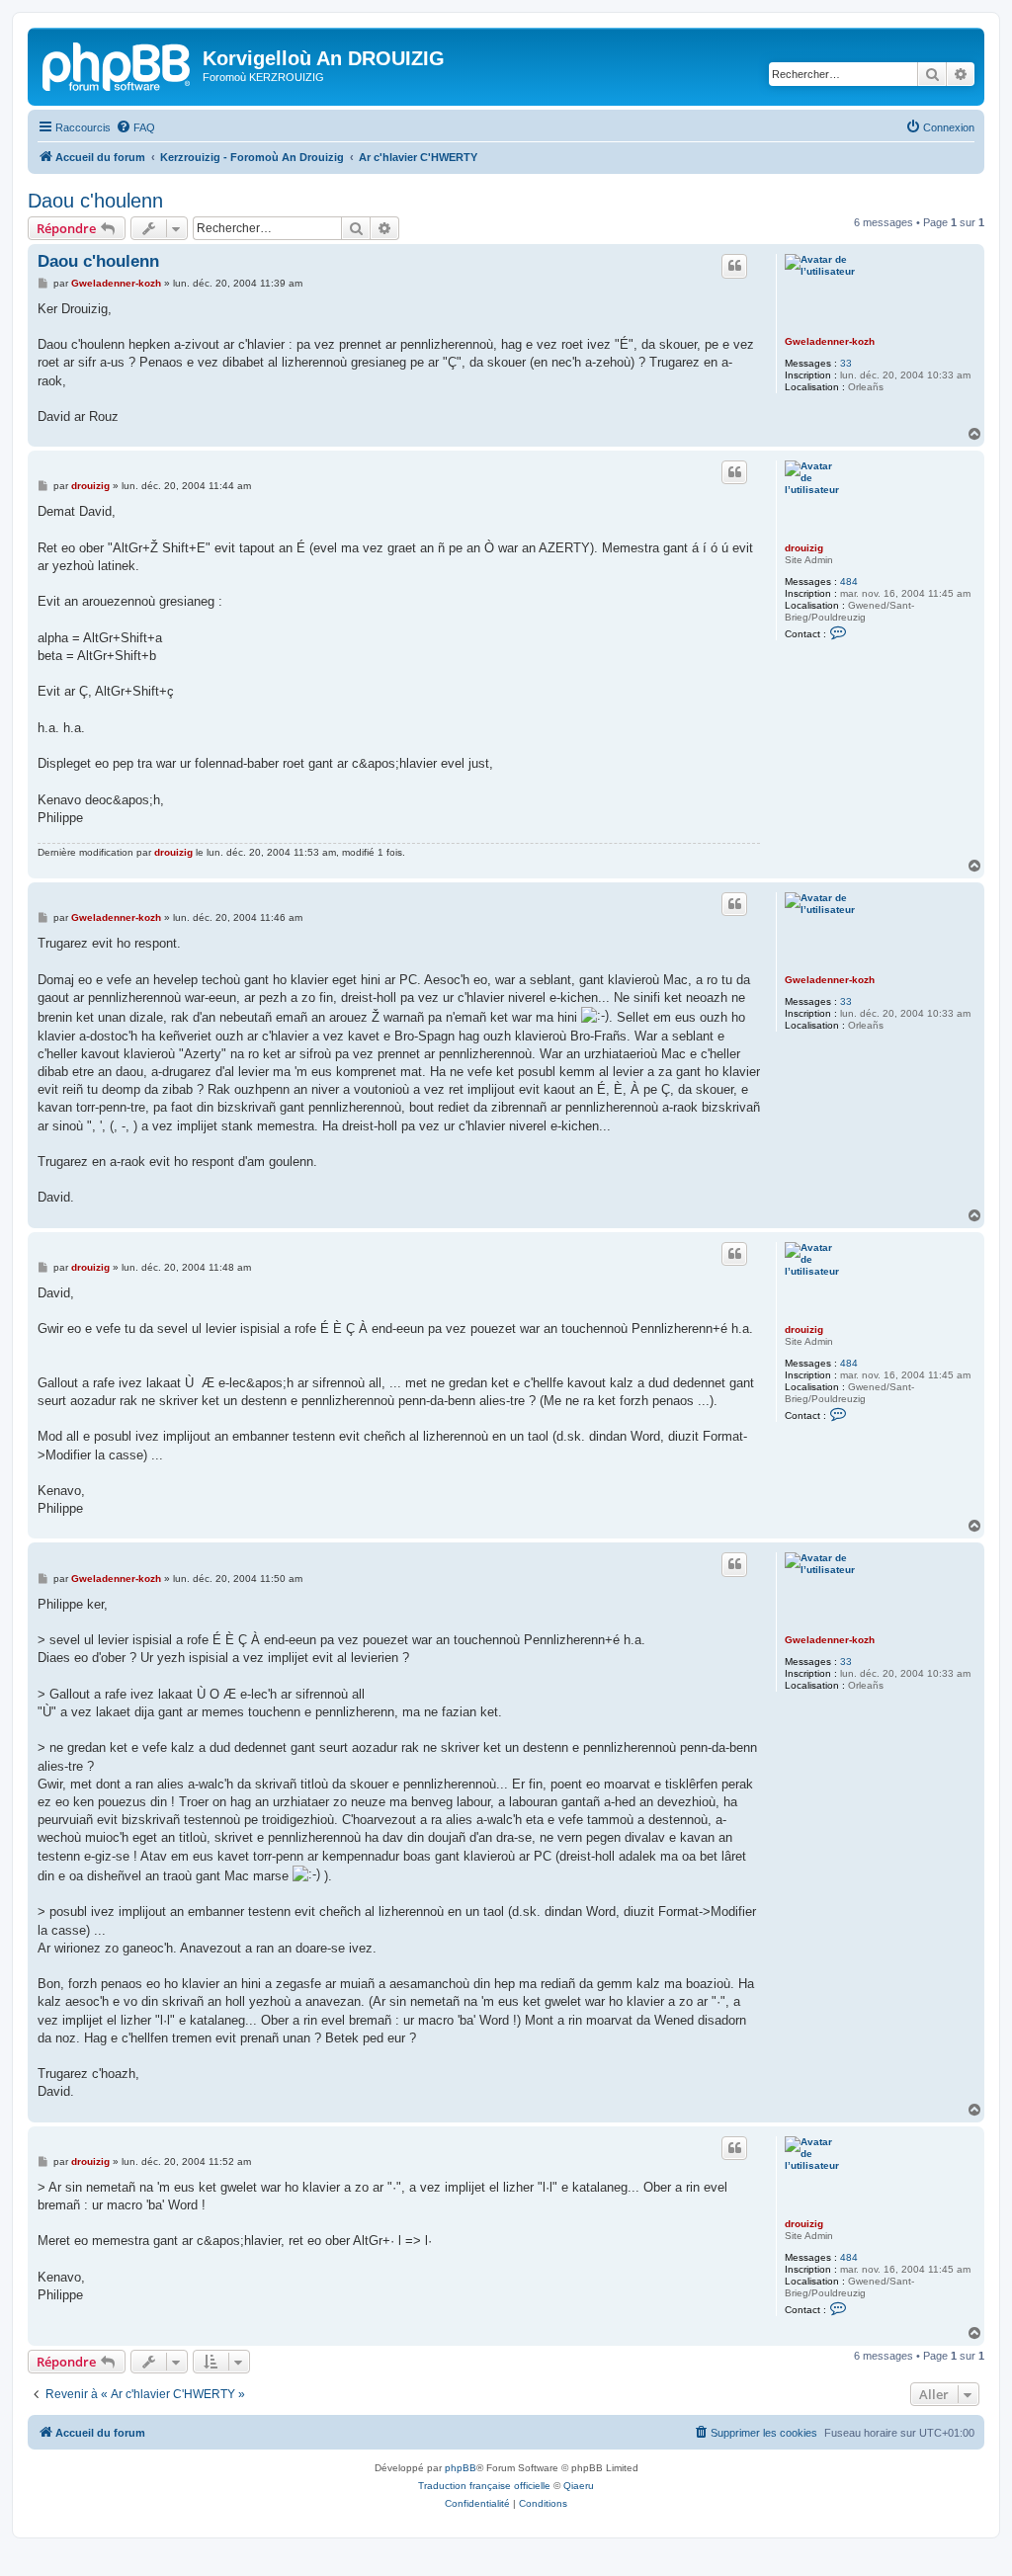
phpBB (461, 2468)
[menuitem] (135, 127)
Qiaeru (579, 2486)
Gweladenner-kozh (830, 341)
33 (846, 363)
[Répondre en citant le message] (734, 266)
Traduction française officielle (484, 2486)
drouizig (804, 548)
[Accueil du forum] (118, 64)
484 (849, 582)
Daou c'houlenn (95, 201)
